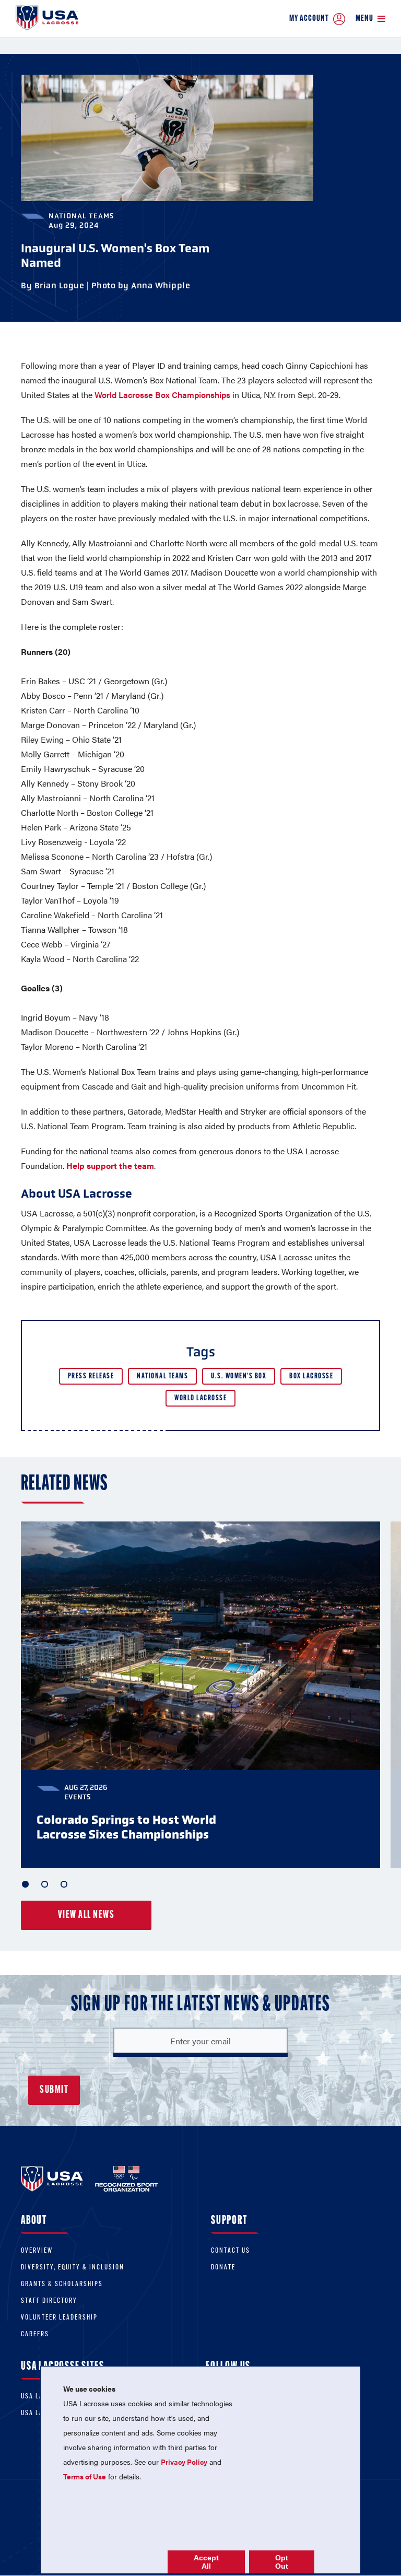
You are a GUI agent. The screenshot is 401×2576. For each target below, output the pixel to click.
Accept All (206, 2562)
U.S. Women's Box (239, 1377)
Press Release (91, 1377)
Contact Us (231, 2251)
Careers (35, 2334)
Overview (37, 2251)
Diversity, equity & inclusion (73, 2268)
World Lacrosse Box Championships (162, 395)
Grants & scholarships (62, 2284)
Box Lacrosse (311, 1377)
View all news (86, 1915)
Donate (223, 2268)
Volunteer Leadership (59, 2318)
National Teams (162, 1377)
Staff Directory (49, 2301)
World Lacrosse (200, 1398)
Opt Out (282, 2562)
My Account (309, 19)
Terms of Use (85, 2476)
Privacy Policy (184, 2462)
